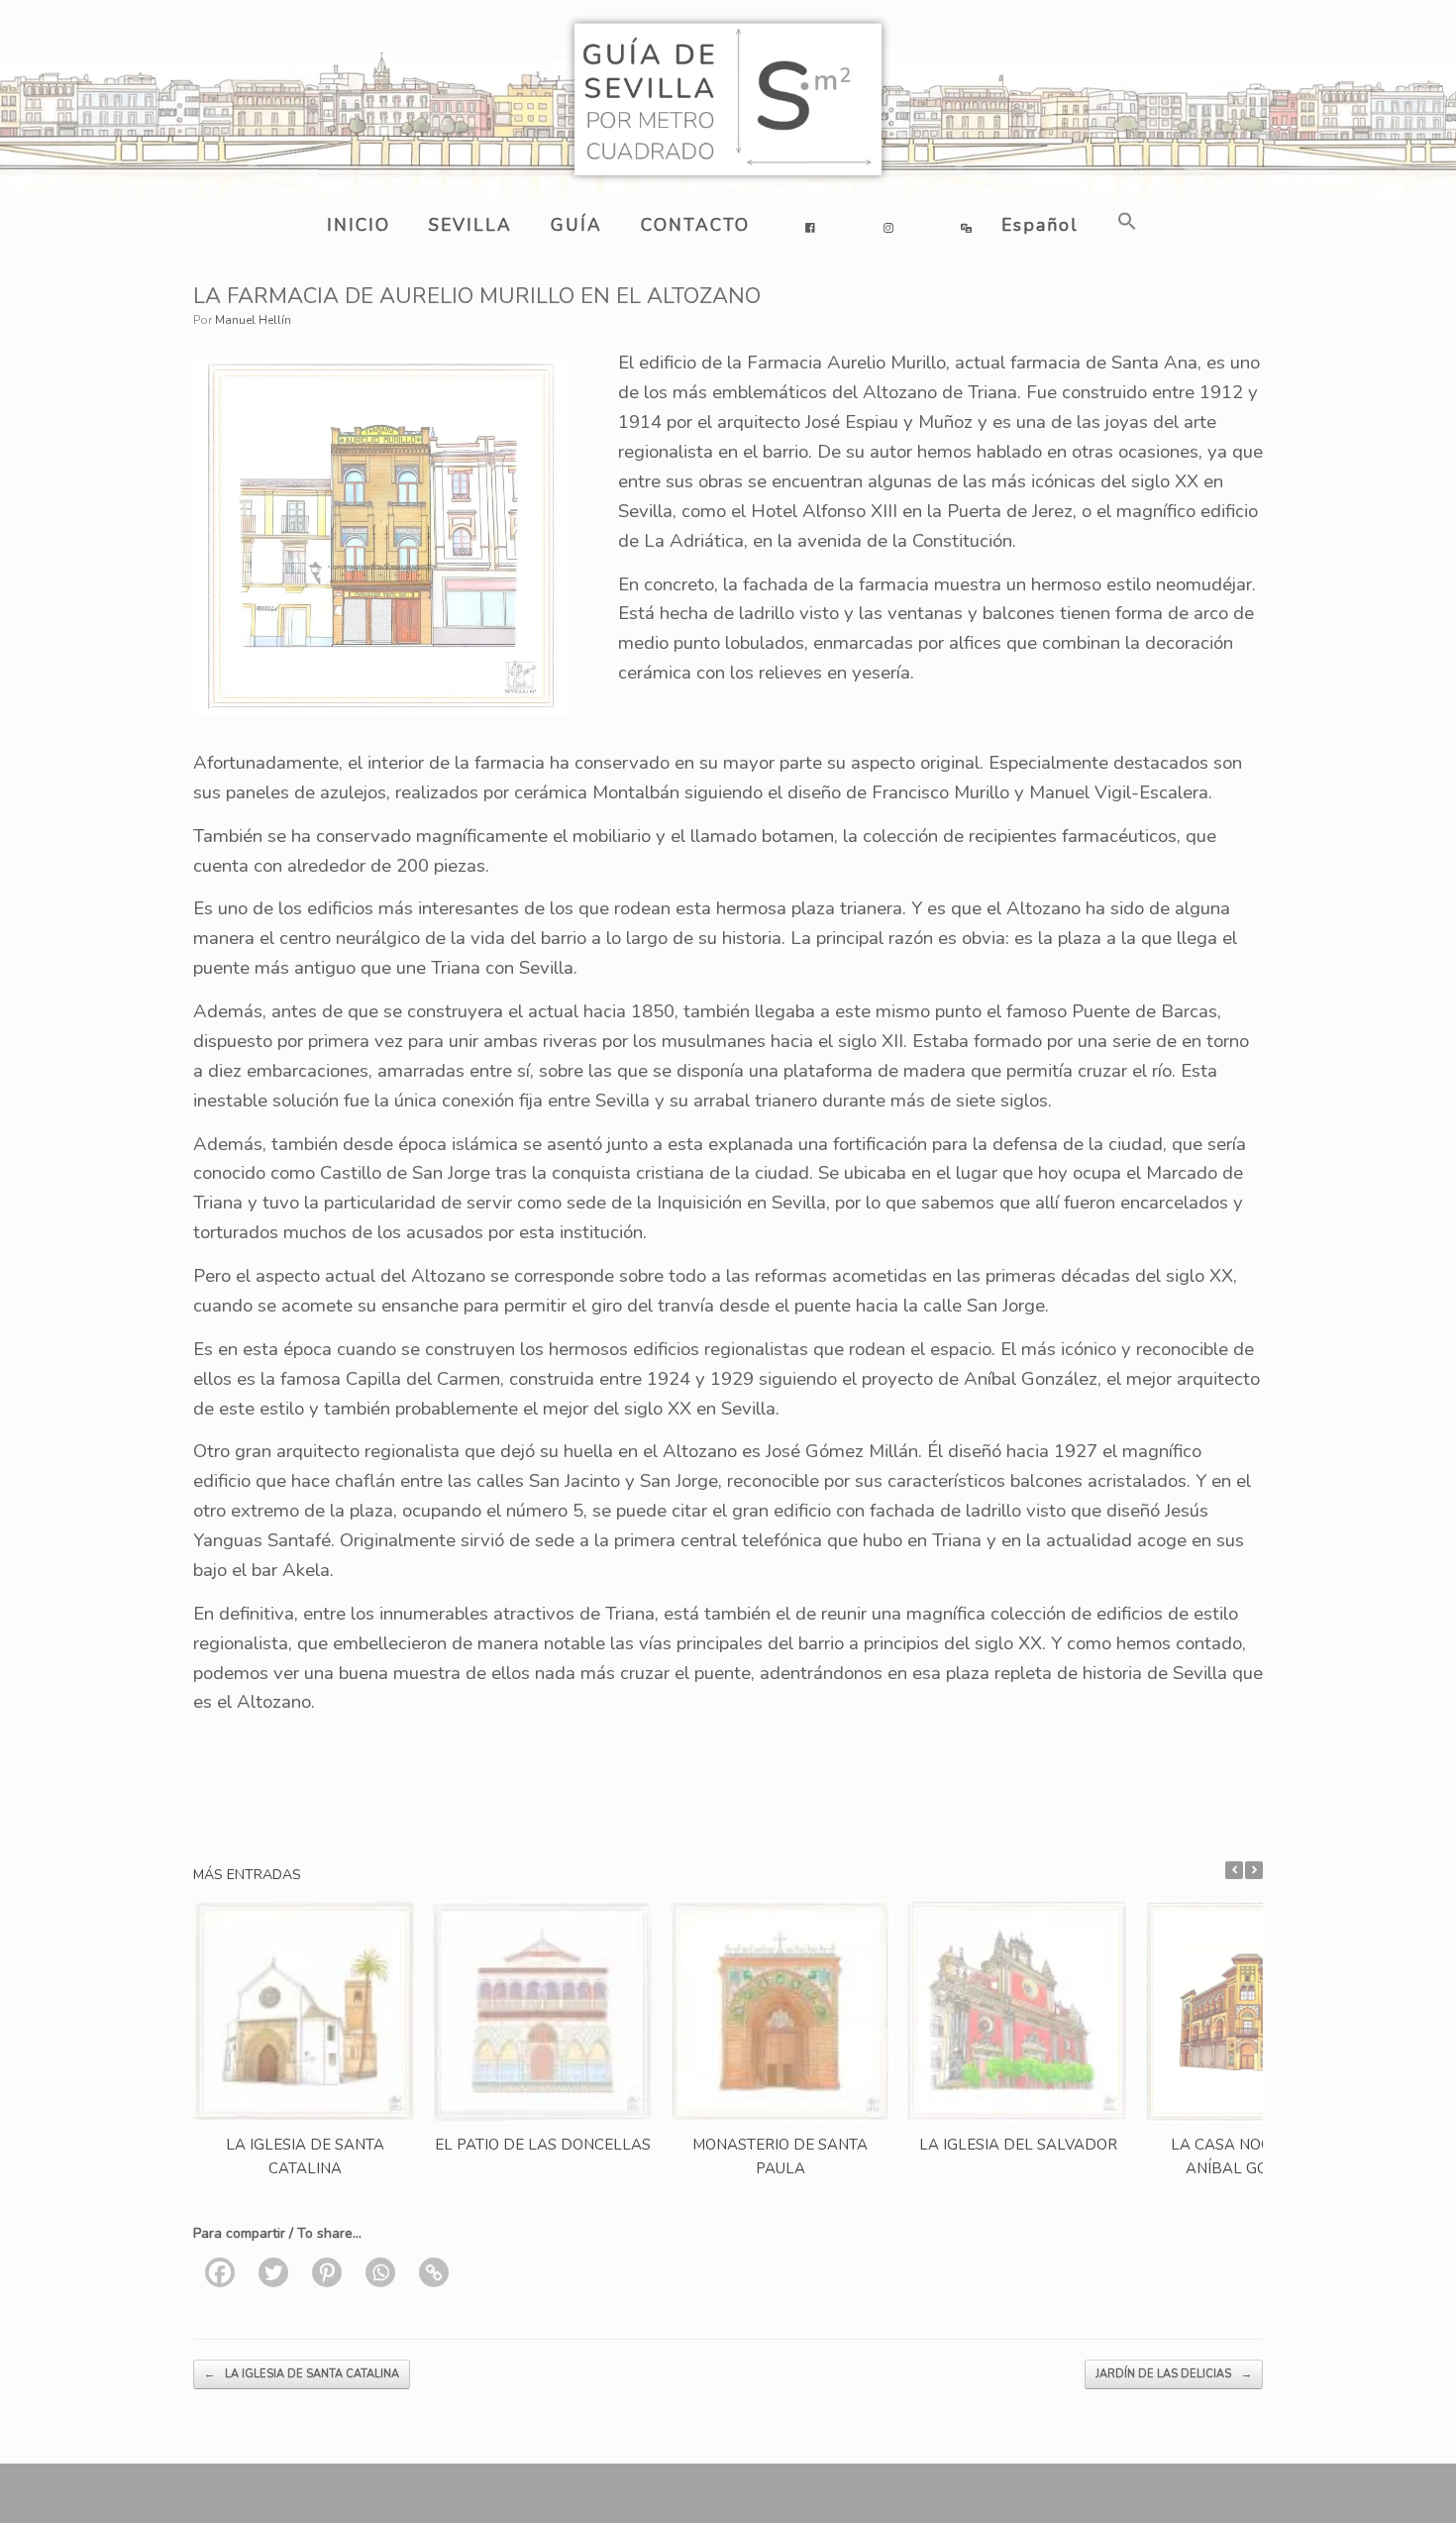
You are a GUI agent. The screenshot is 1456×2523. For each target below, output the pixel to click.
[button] (1124, 221)
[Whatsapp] (380, 2272)
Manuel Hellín (253, 320)
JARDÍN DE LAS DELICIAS (1174, 2374)
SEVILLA (470, 225)
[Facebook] (220, 2272)
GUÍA (576, 225)
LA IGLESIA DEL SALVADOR (1018, 2145)
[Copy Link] (434, 2272)
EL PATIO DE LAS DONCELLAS (543, 2145)
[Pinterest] (327, 2272)
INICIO (359, 225)
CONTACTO (695, 225)
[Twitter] (273, 2272)
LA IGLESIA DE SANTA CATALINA (302, 2374)
